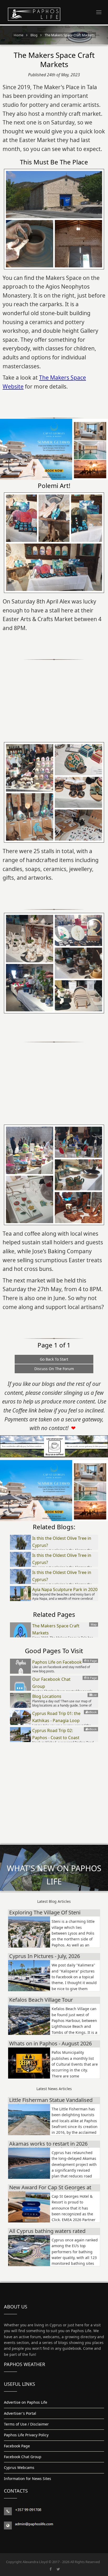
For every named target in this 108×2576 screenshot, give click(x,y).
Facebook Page (17, 2446)
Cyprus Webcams (19, 2467)
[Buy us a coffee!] (54, 1446)
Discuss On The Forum (54, 1369)
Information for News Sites (28, 2479)
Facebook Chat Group (23, 2457)
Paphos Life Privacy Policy (26, 2435)
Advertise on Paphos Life (26, 2402)
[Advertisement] (54, 697)
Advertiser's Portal (20, 2413)
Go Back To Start (54, 1359)
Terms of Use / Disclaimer (26, 2424)
